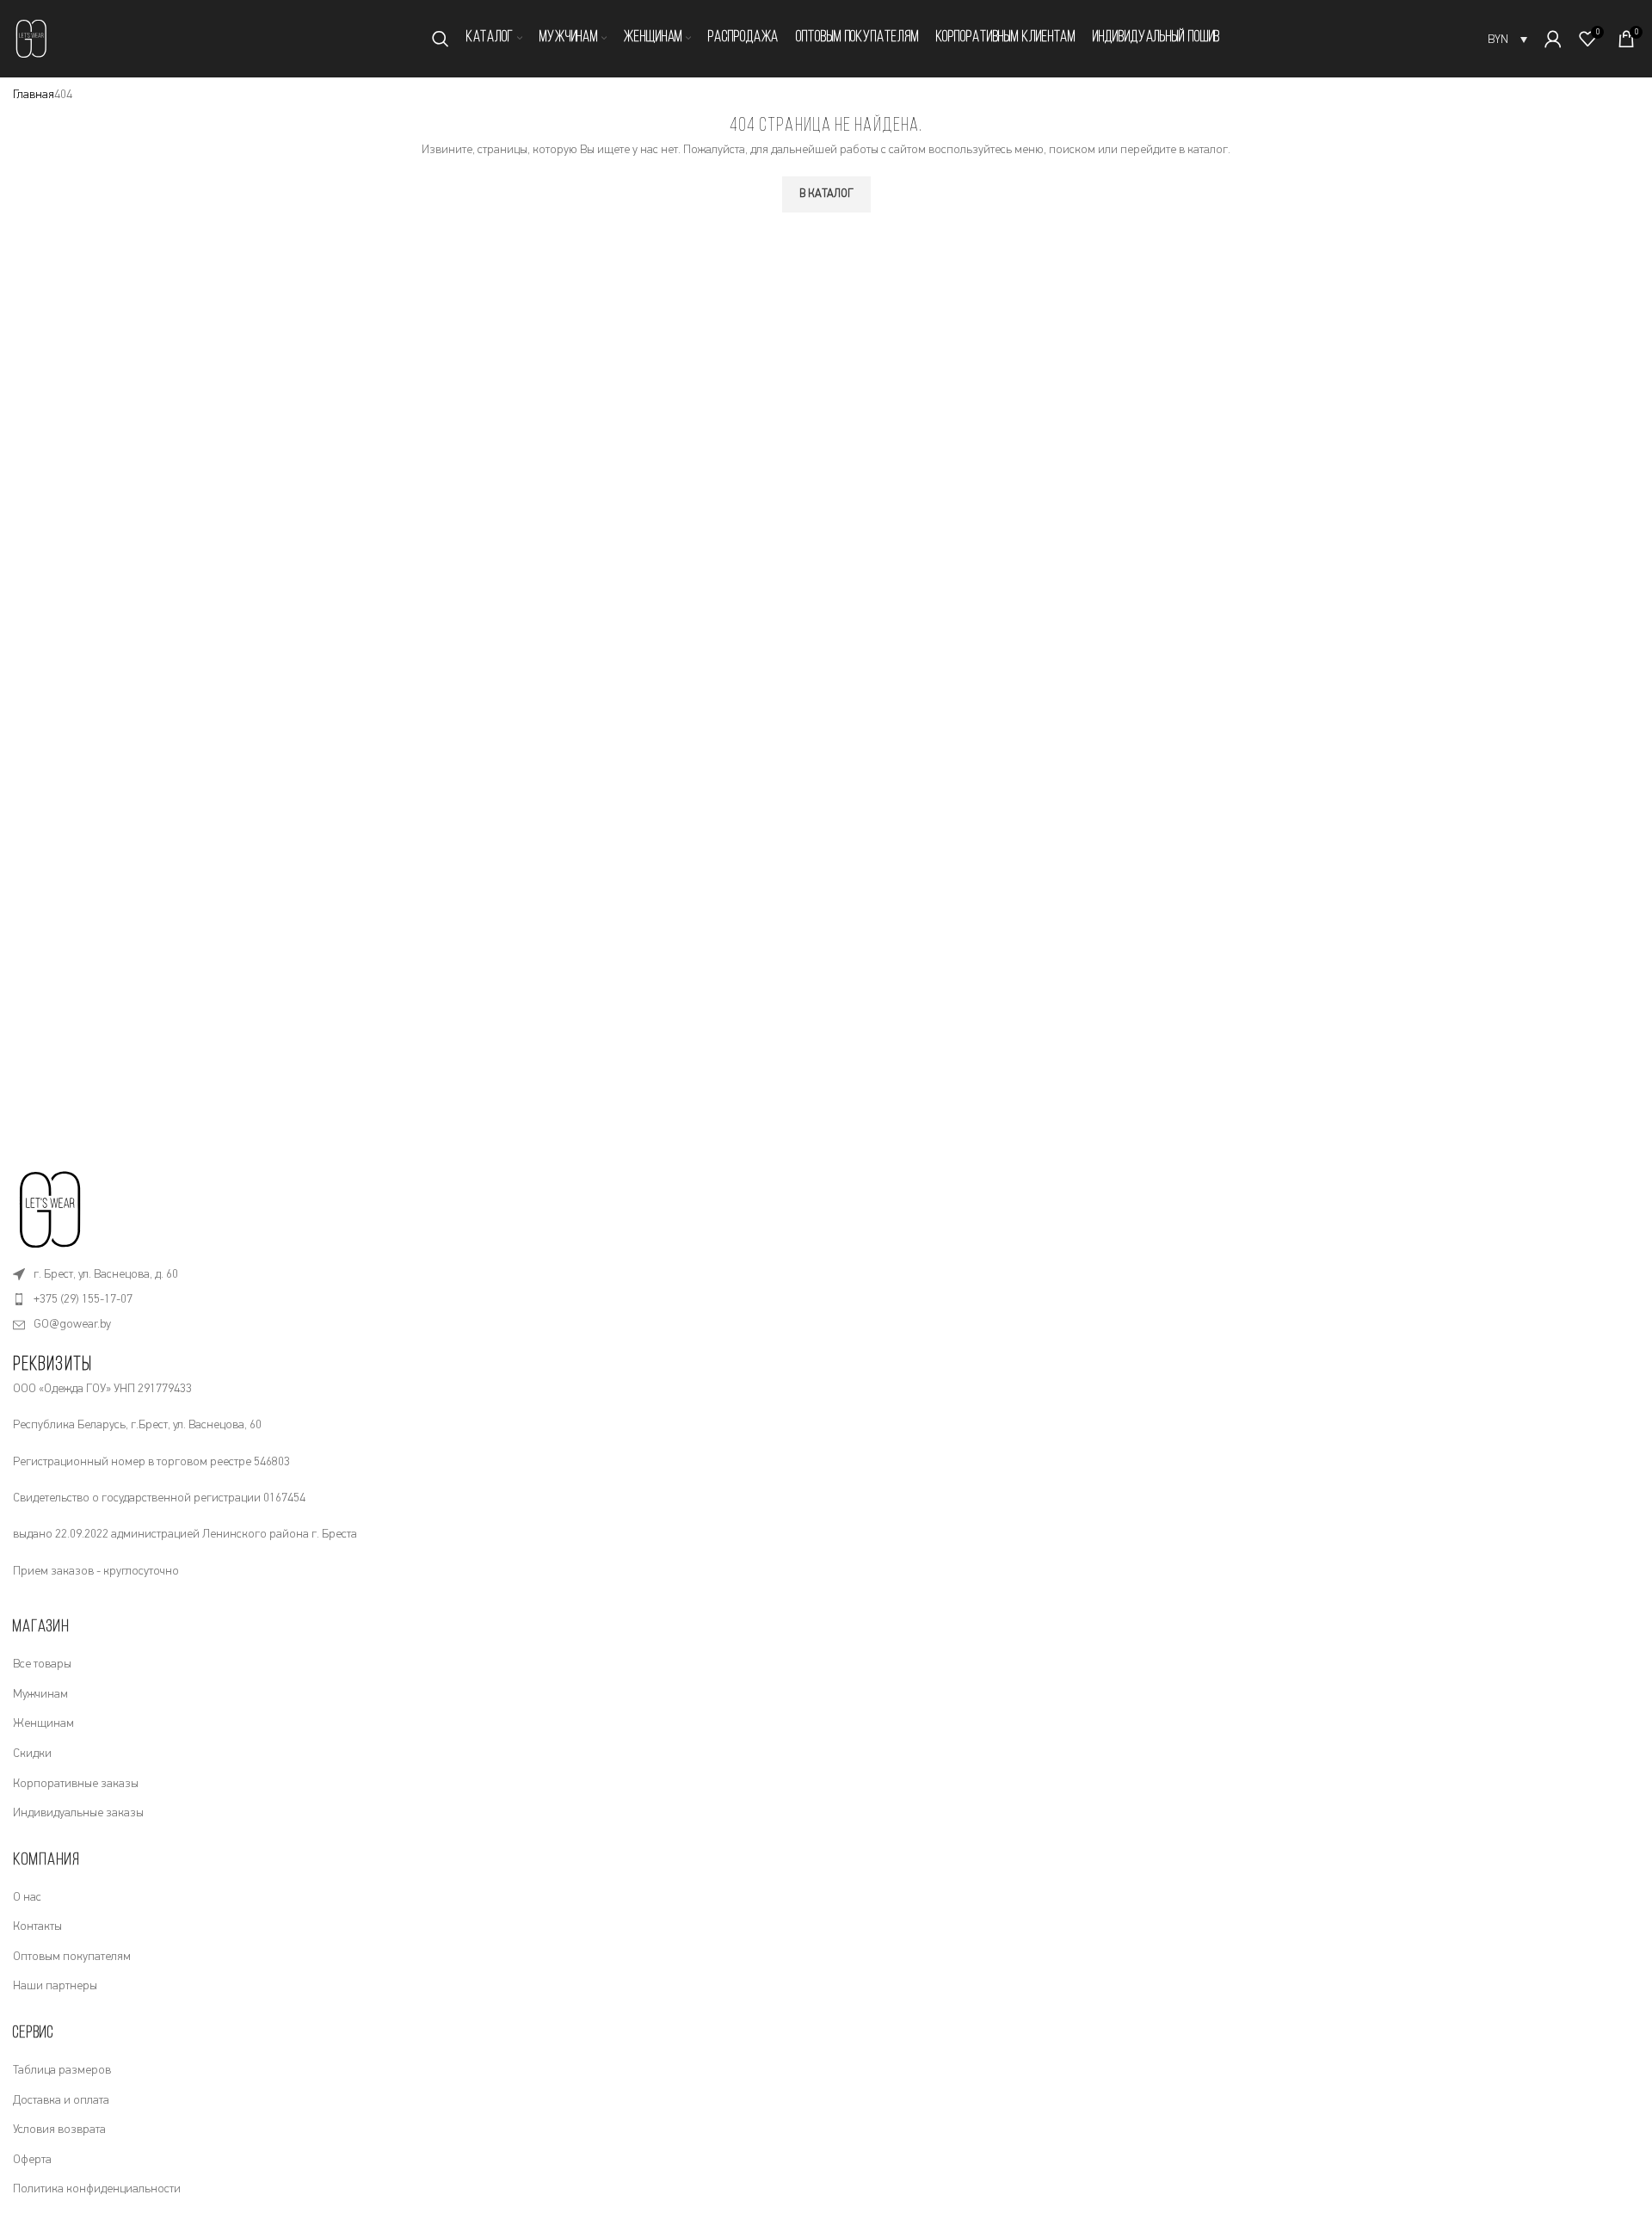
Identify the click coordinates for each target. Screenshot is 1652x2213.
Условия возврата (59, 2130)
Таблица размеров (62, 2070)
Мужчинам (40, 1694)
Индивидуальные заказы (78, 1813)
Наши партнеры (55, 1986)
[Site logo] (32, 38)
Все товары (42, 1664)
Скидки (32, 1754)
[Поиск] (441, 39)
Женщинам (43, 1723)
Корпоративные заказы (76, 1784)
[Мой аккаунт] (1553, 39)
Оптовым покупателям (72, 1957)
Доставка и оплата (61, 2100)
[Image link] (52, 1208)
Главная (34, 95)
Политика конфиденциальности (97, 2189)
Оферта (32, 2160)
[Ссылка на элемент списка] (826, 1274)
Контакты (37, 1926)
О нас (27, 1897)
